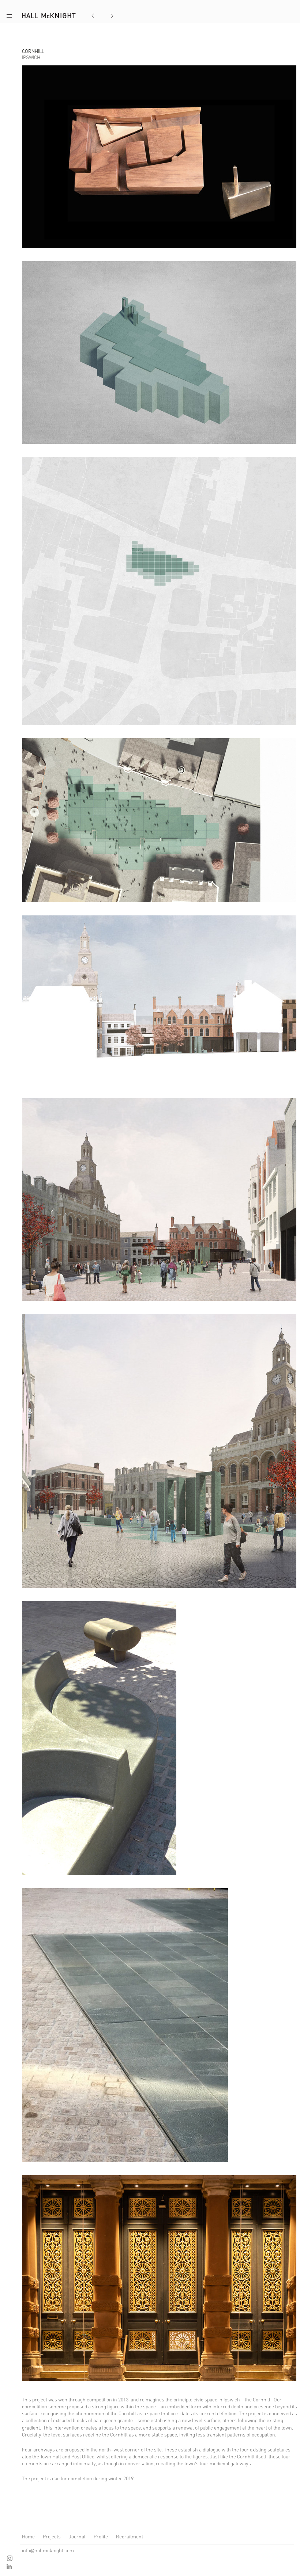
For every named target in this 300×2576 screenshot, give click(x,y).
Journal (77, 2537)
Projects (52, 2537)
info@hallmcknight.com (48, 2550)
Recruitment (130, 2537)
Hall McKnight (49, 16)
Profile (101, 2537)
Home (28, 2537)
